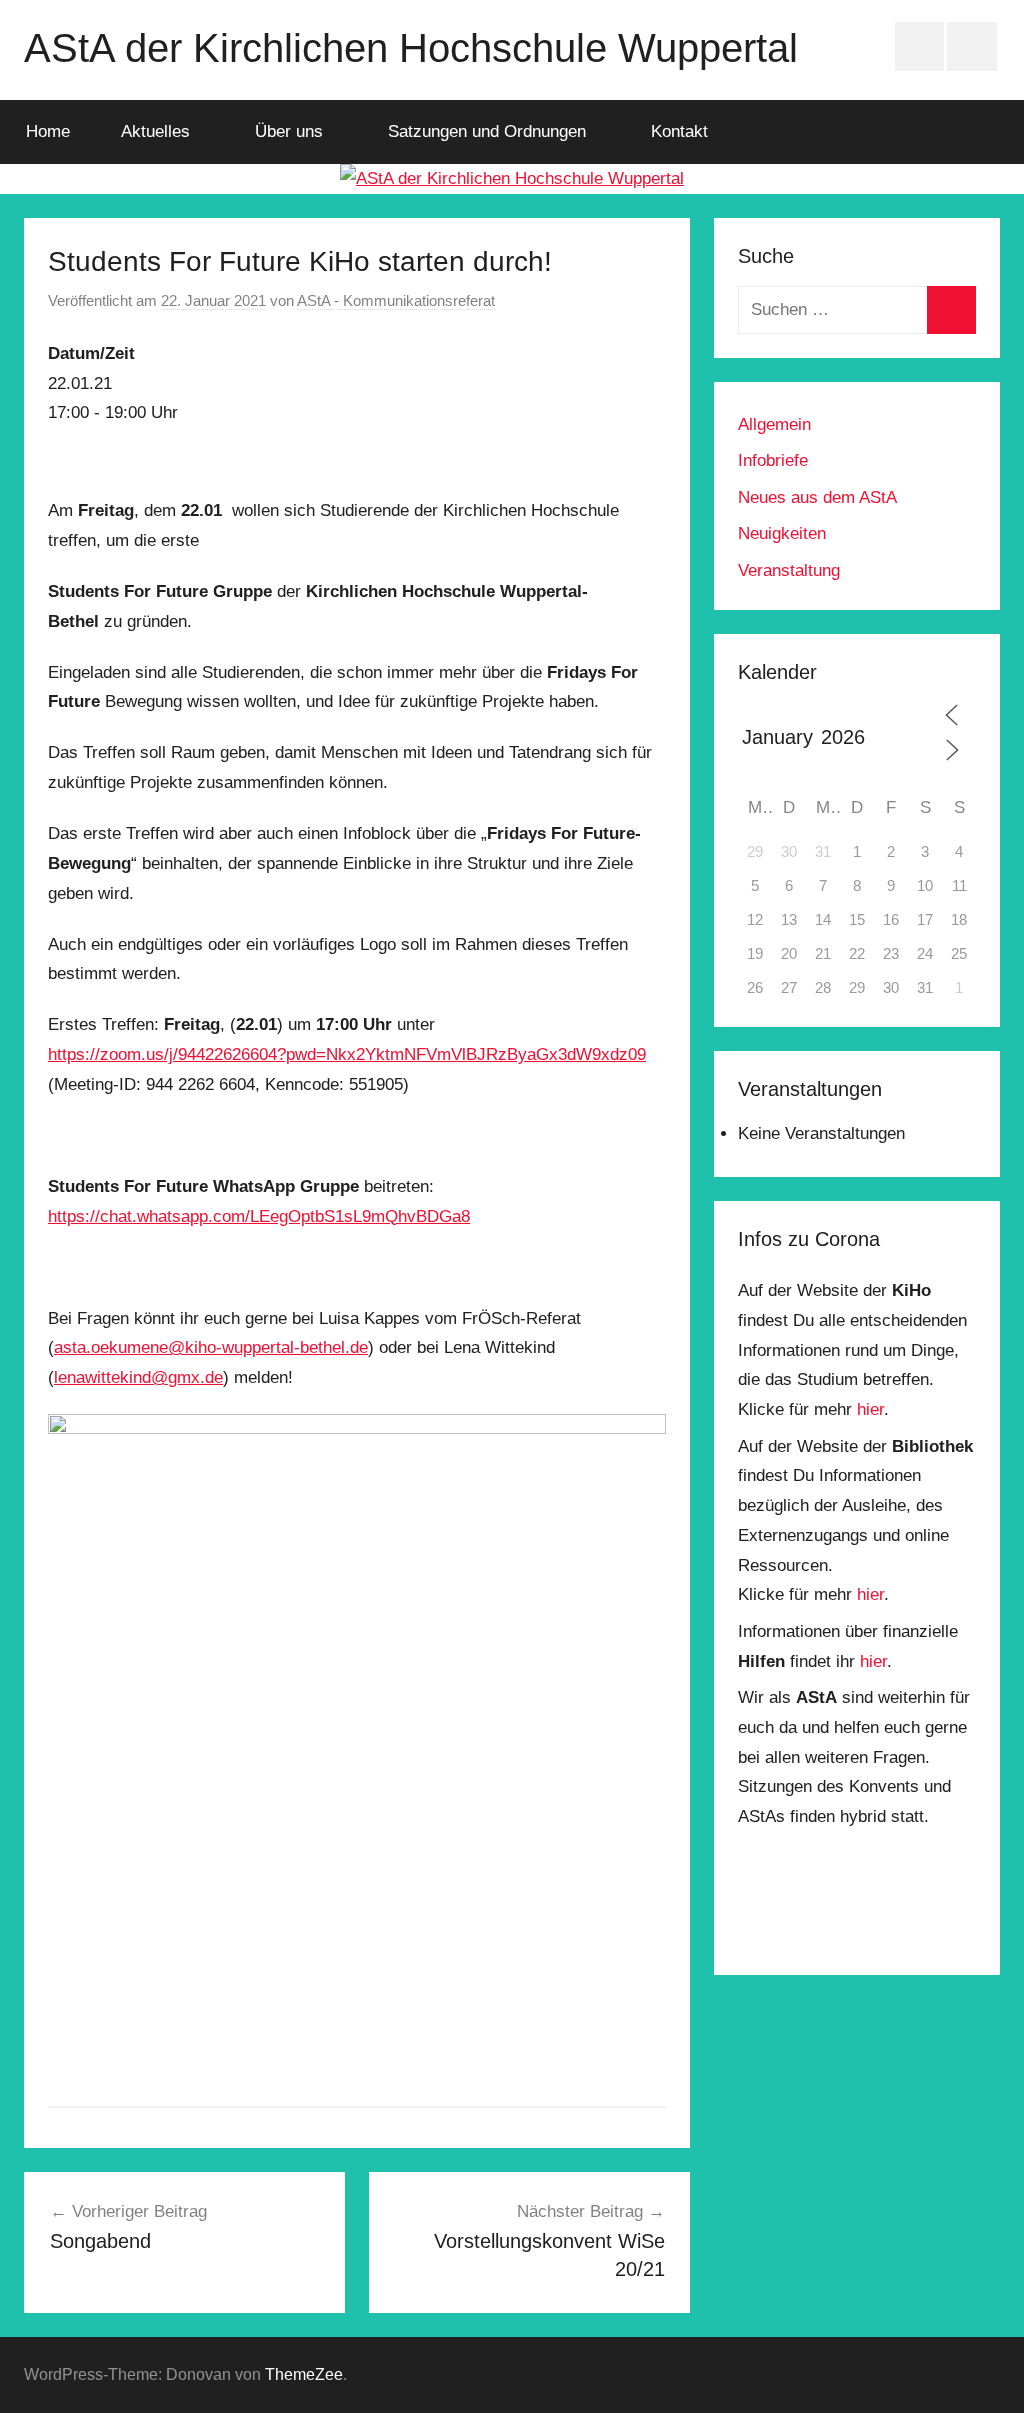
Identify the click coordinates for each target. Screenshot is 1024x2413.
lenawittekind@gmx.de (138, 1377)
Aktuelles (155, 131)
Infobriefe (773, 460)
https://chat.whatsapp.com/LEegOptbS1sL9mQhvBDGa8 (259, 1216)
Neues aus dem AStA (817, 497)
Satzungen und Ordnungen (487, 131)
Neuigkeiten (782, 533)
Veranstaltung (789, 570)
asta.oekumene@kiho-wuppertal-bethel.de (211, 1347)
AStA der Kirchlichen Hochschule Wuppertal (411, 48)
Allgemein (774, 424)
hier (870, 1409)
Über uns (289, 131)
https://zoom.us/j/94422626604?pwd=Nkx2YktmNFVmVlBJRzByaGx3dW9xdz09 (347, 1054)
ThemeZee (304, 2374)
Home (48, 131)
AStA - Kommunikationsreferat (396, 300)
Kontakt (679, 131)
